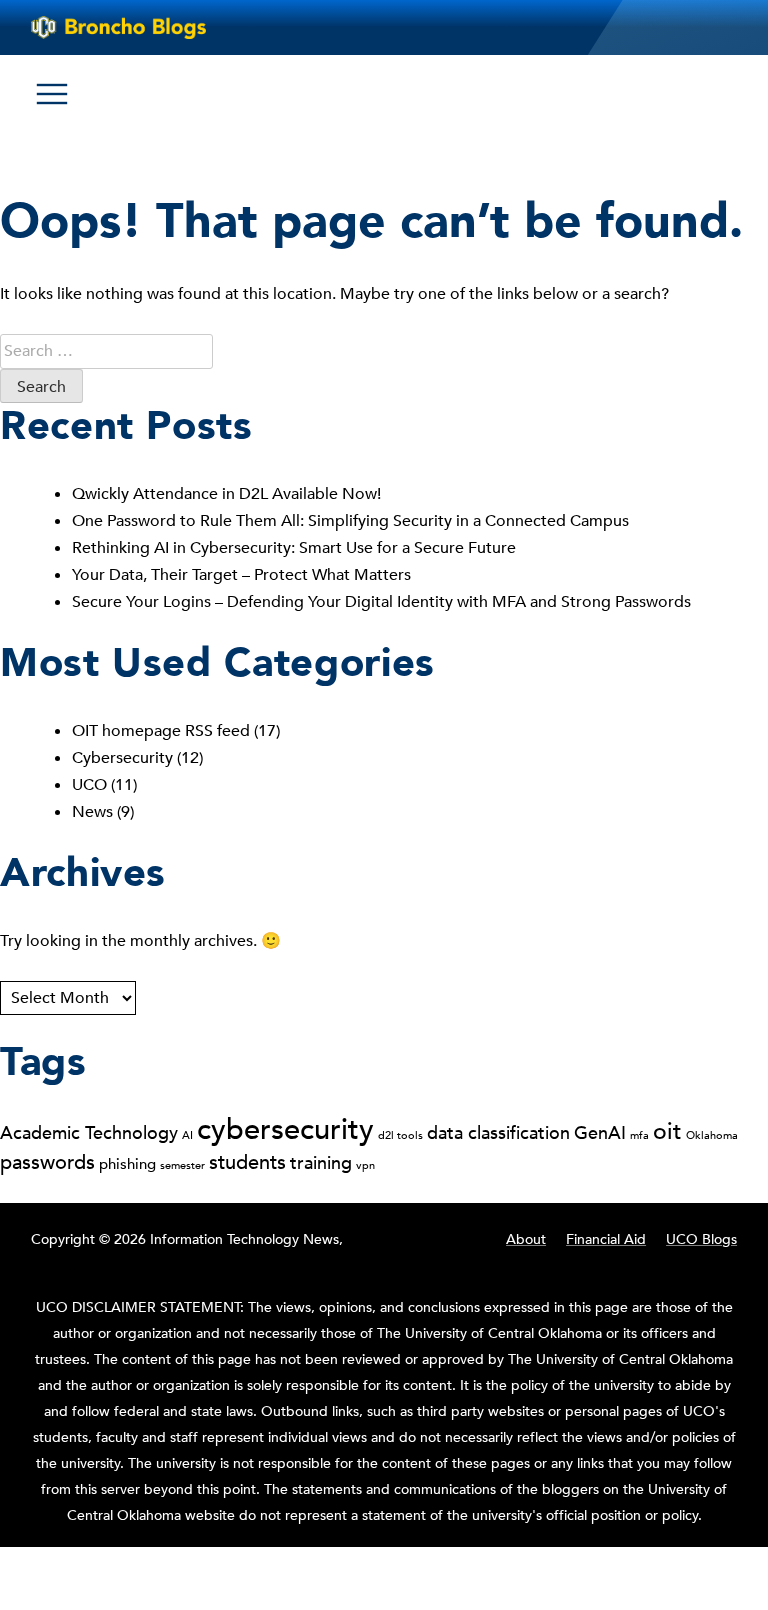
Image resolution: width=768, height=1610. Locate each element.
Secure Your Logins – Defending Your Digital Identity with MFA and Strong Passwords (381, 602)
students (247, 1162)
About (526, 1239)
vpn (365, 1165)
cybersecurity (285, 1130)
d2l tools (400, 1135)
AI (187, 1135)
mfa (639, 1135)
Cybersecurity (122, 758)
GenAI (600, 1133)
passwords (47, 1162)
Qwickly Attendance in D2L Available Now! (226, 494)
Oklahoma (712, 1135)
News (92, 812)
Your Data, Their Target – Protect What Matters (243, 575)
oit (667, 1132)
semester (182, 1165)
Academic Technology (89, 1133)
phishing (127, 1164)
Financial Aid (606, 1239)
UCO (89, 785)
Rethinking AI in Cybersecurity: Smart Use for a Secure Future (296, 548)
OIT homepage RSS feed (161, 731)
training (321, 1163)
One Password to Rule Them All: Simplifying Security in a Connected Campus (352, 521)
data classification (498, 1133)
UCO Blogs (701, 1239)
